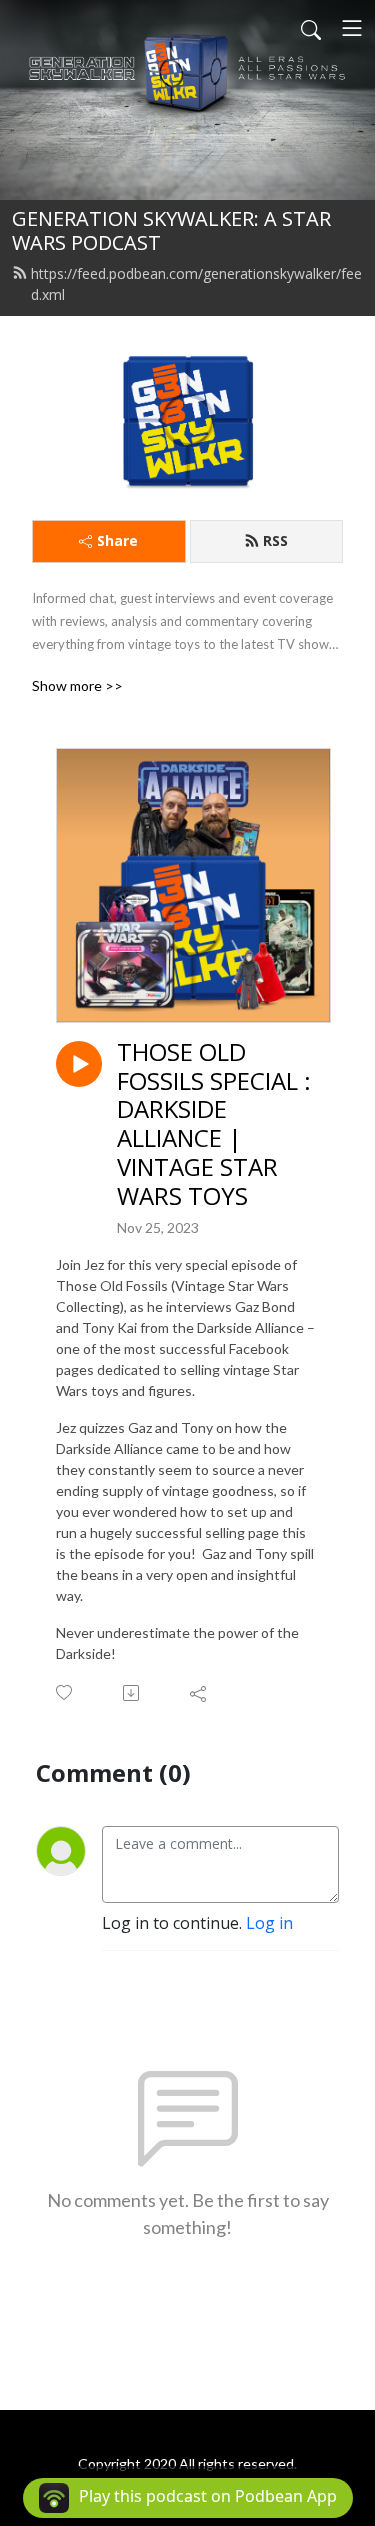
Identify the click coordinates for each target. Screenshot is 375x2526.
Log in (269, 1923)
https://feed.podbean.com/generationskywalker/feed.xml (196, 284)
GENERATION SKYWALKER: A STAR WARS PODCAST (171, 230)
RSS (275, 540)
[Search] (311, 28)
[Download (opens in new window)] (132, 1693)
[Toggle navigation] (352, 28)
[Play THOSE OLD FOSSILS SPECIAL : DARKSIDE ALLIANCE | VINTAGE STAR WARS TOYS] (79, 1064)
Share (117, 540)
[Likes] (65, 1692)
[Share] (199, 1693)
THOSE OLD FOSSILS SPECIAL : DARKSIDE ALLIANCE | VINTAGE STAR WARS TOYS (214, 1124)
